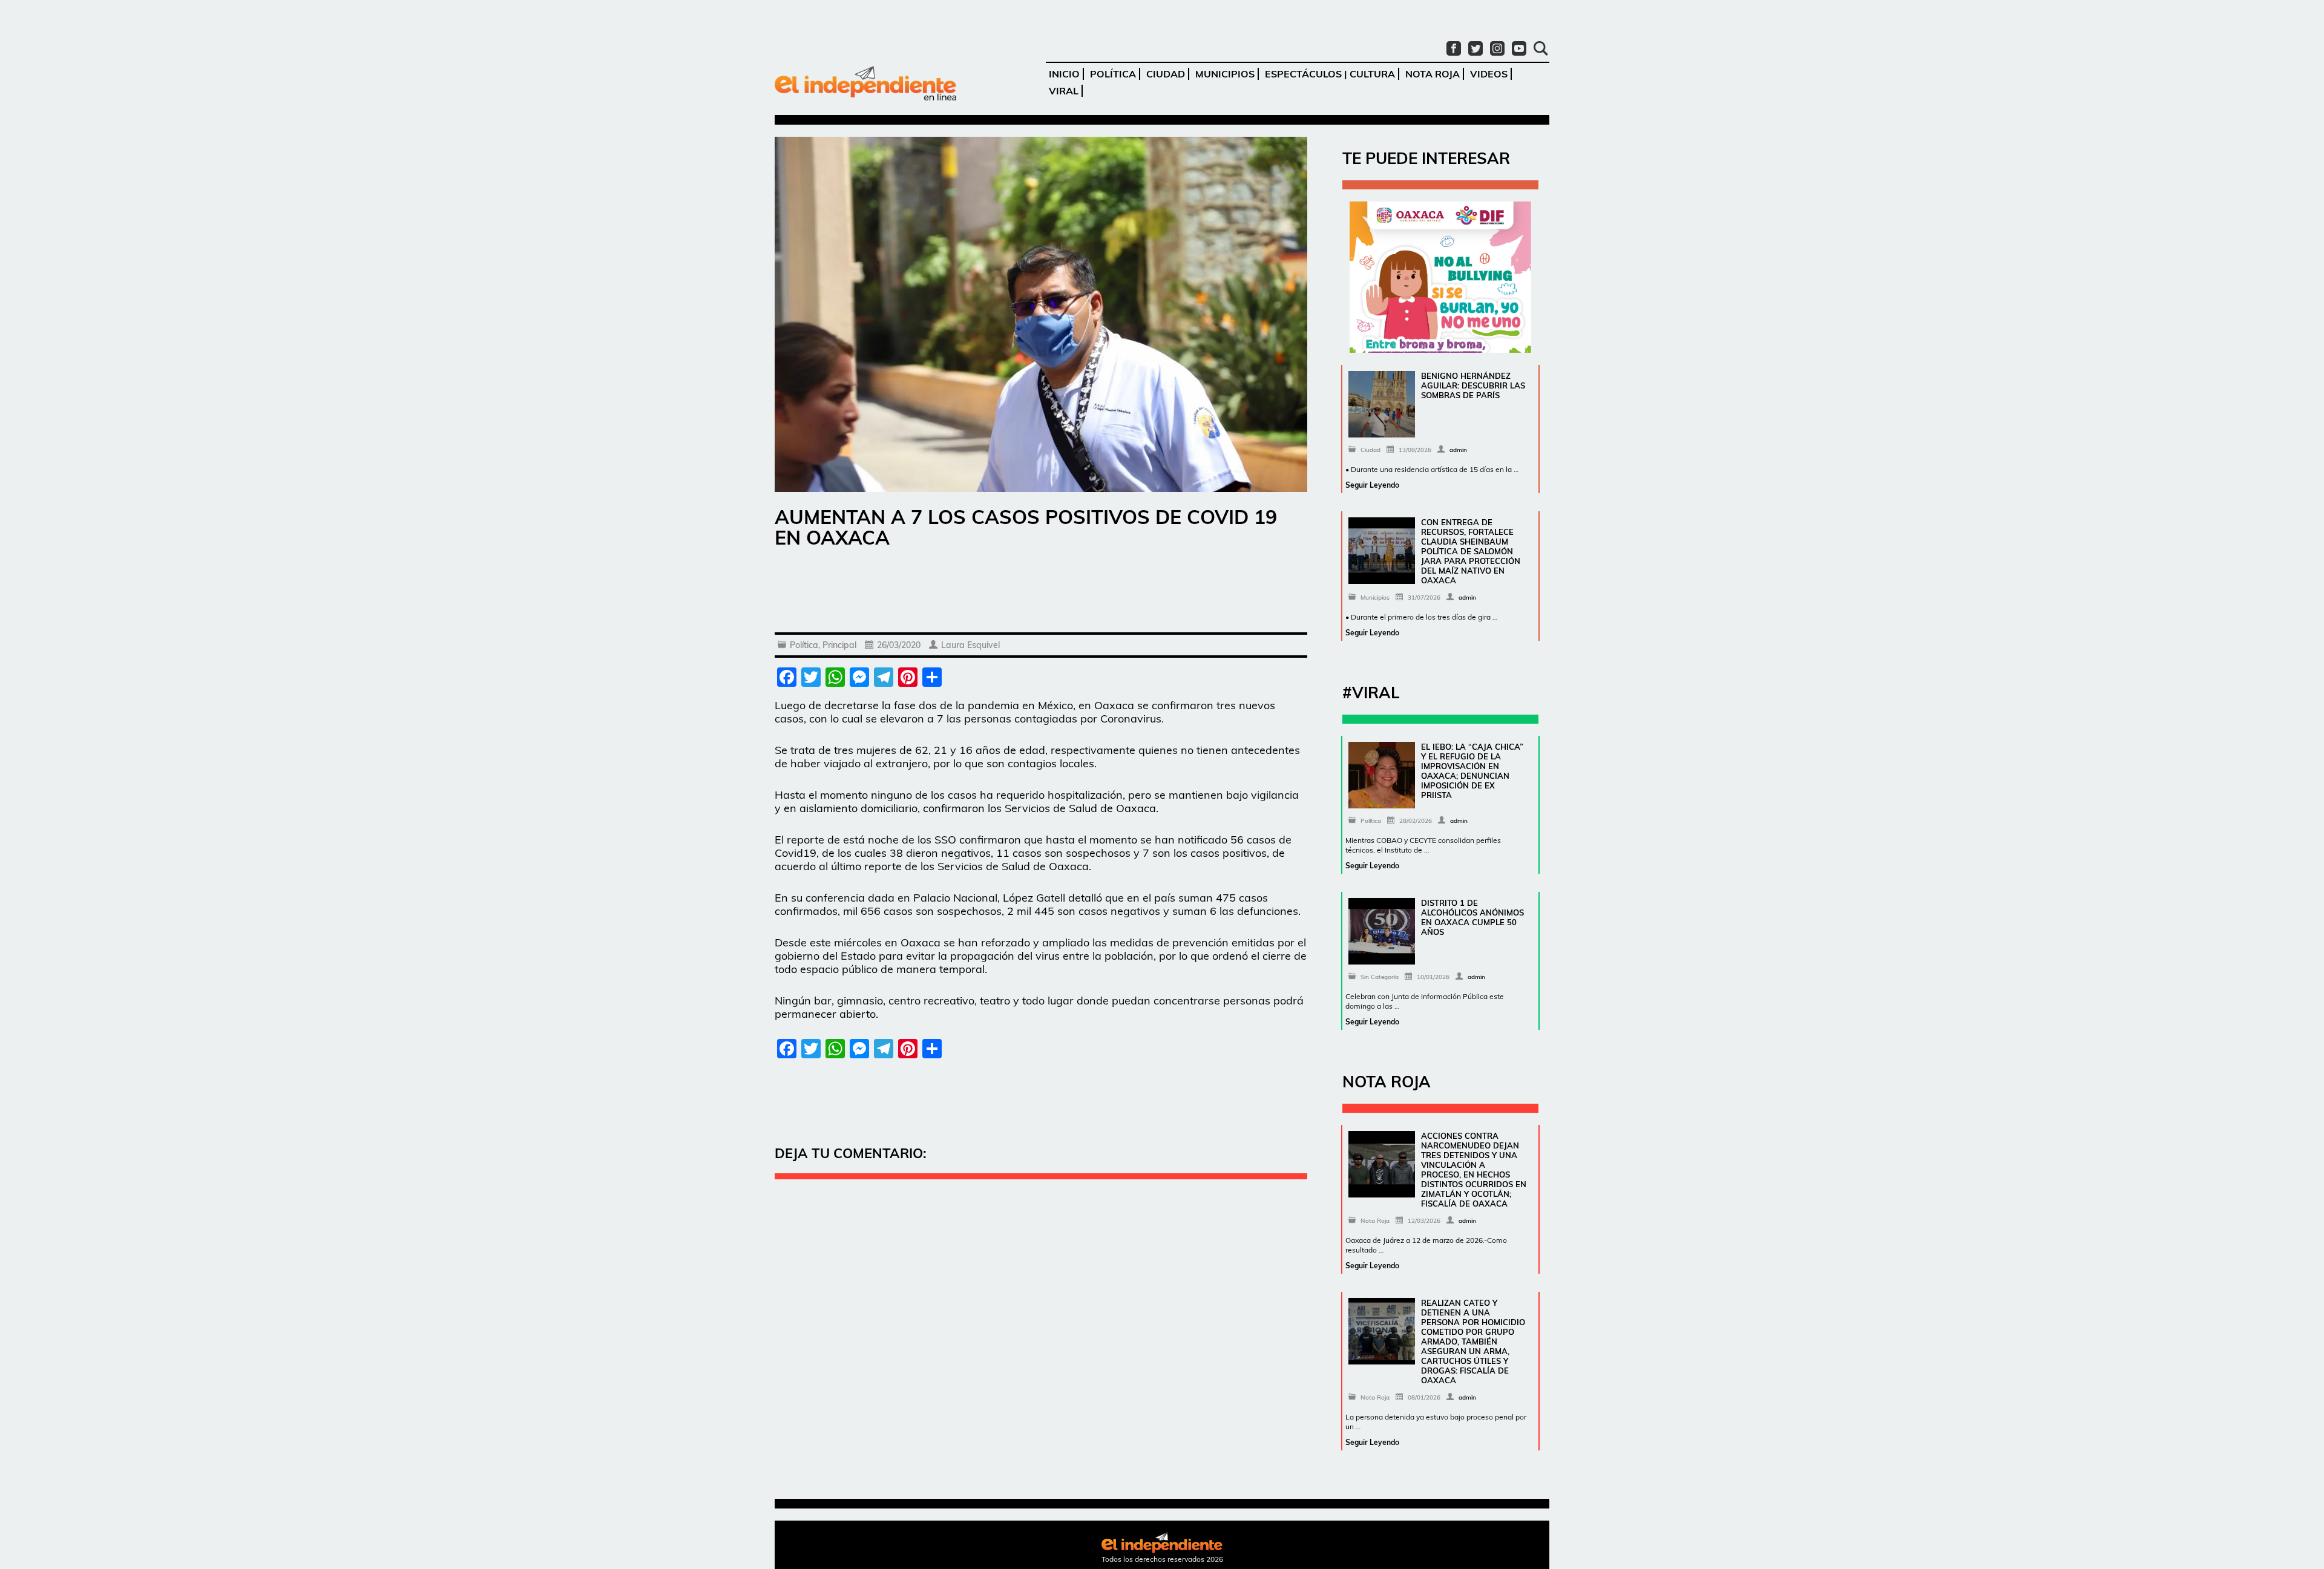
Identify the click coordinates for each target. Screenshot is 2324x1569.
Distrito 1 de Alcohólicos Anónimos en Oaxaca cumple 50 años (1472, 917)
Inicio (1064, 74)
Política (1113, 74)
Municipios (1225, 74)
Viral (1064, 91)
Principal (839, 645)
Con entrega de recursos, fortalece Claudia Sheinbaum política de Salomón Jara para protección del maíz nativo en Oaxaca (1471, 551)
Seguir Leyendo (1372, 485)
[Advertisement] (1041, 593)
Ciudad (1166, 74)
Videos (1489, 74)
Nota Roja (1433, 74)
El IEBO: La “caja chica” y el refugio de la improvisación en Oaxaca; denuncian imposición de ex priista (1472, 771)
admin (1458, 450)
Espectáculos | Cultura (1330, 74)
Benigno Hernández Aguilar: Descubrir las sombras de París (1473, 385)
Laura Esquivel (970, 645)
